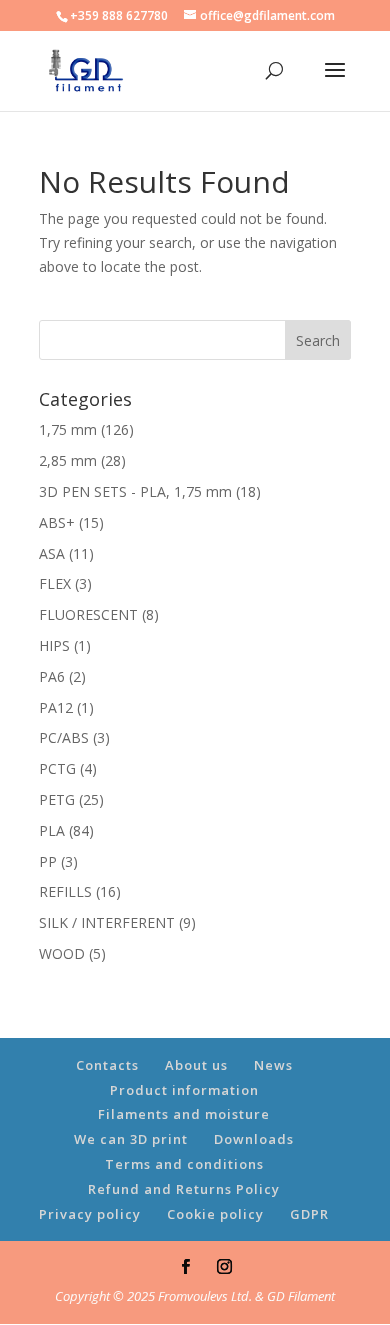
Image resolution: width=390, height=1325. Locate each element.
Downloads (254, 1139)
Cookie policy (215, 1214)
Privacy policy (90, 1214)
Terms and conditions (184, 1164)
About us (196, 1065)
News (273, 1065)
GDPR (309, 1214)
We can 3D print (131, 1139)
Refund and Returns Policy (184, 1189)
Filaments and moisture (184, 1114)
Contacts (107, 1065)
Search (318, 340)
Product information (184, 1090)
